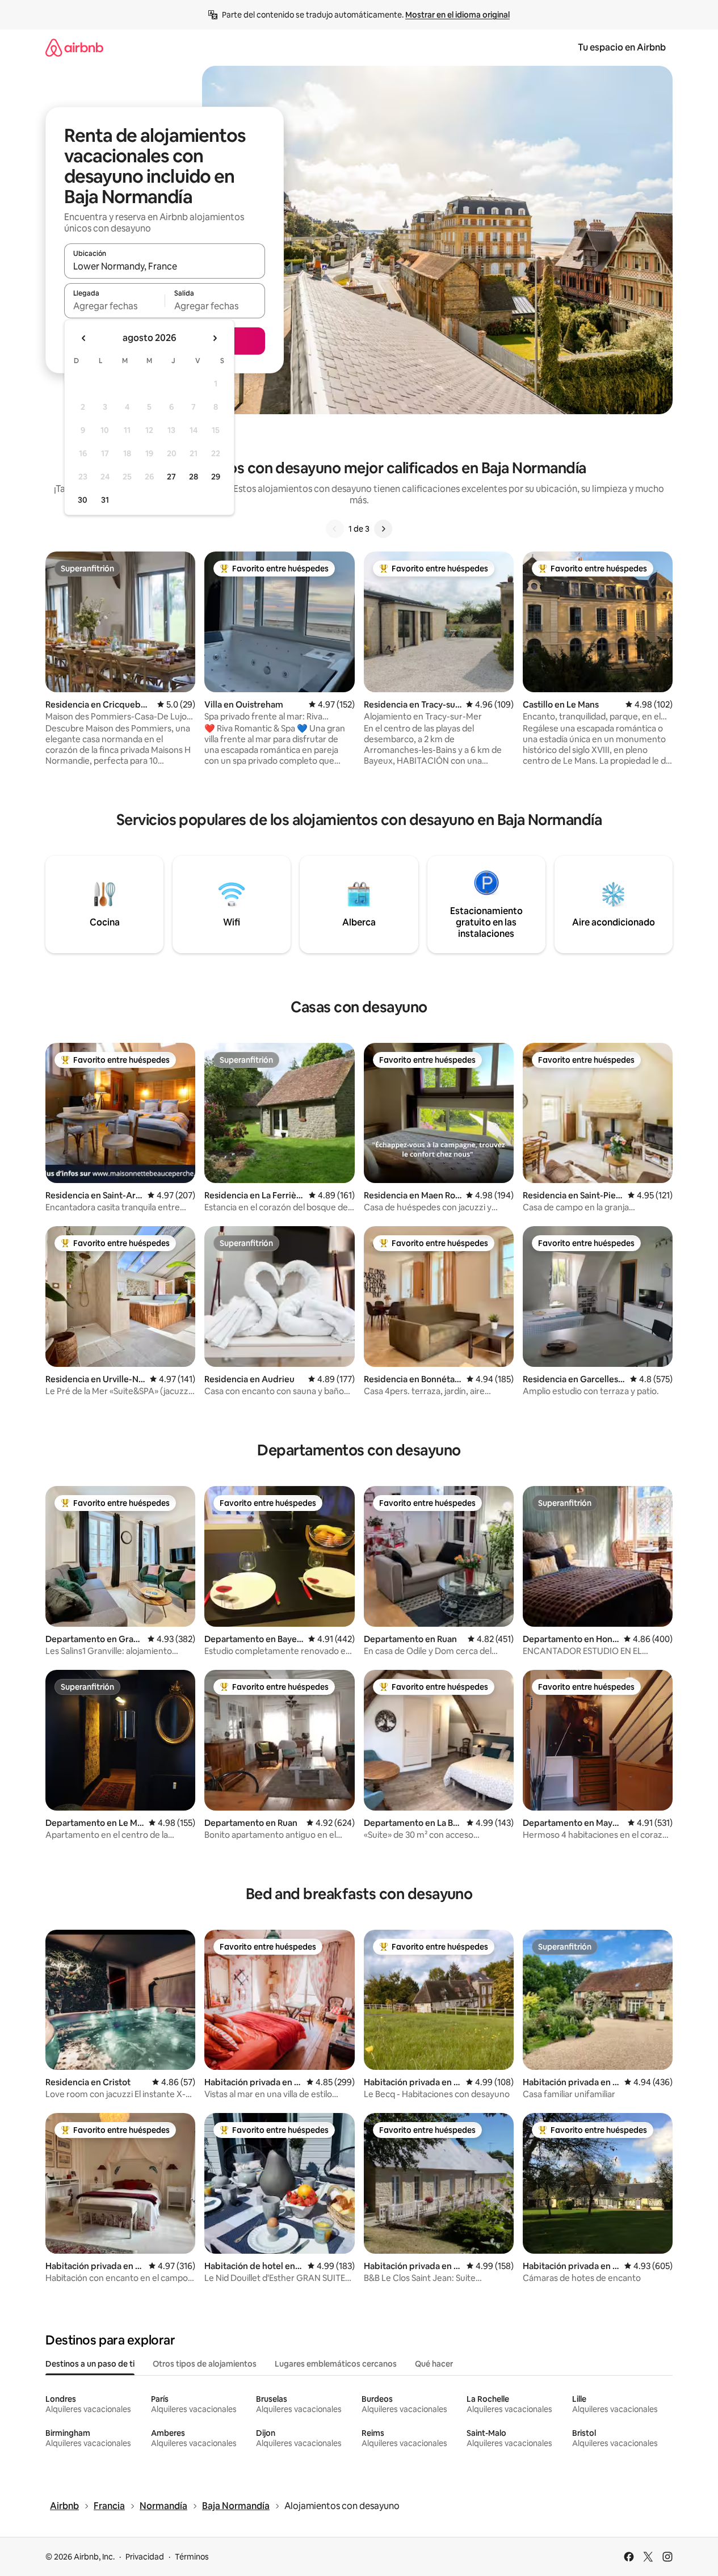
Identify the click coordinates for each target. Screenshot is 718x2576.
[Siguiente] (383, 529)
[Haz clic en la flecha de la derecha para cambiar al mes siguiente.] (215, 338)
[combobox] (165, 266)
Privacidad (145, 2557)
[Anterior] (335, 529)
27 (171, 477)
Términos (192, 2557)
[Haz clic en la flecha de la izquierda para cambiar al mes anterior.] (84, 338)
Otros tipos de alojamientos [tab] (205, 2364)
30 (83, 500)
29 (216, 477)
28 (194, 477)
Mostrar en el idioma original (457, 15)
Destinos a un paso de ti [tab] (90, 2364)
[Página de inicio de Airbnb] (74, 47)
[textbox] (114, 306)
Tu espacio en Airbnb (622, 47)
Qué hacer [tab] (434, 2364)
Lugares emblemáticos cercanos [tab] (336, 2364)
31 (105, 500)
